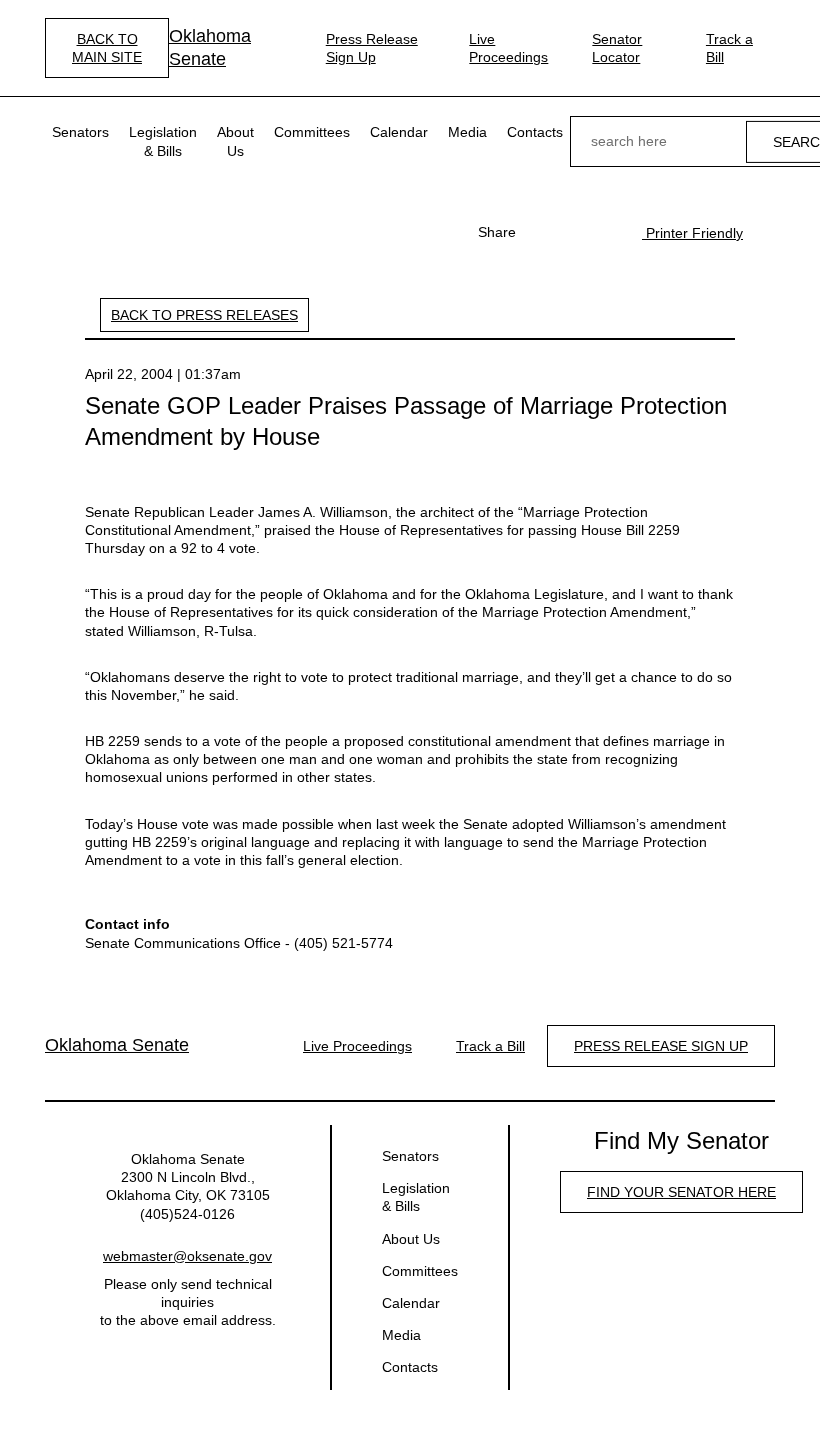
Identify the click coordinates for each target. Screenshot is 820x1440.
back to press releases (204, 315)
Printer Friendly (692, 233)
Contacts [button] (535, 132)
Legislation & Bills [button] (163, 141)
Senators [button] (80, 132)
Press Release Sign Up (372, 48)
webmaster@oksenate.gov (187, 1256)
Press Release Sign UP (661, 1046)
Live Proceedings (508, 48)
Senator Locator (617, 48)
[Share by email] (606, 232)
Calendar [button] (399, 132)
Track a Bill (729, 48)
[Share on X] (574, 232)
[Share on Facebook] (542, 232)
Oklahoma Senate (210, 47)
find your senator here (681, 1192)
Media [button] (467, 132)
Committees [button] (312, 132)
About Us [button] (235, 141)
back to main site (107, 48)
